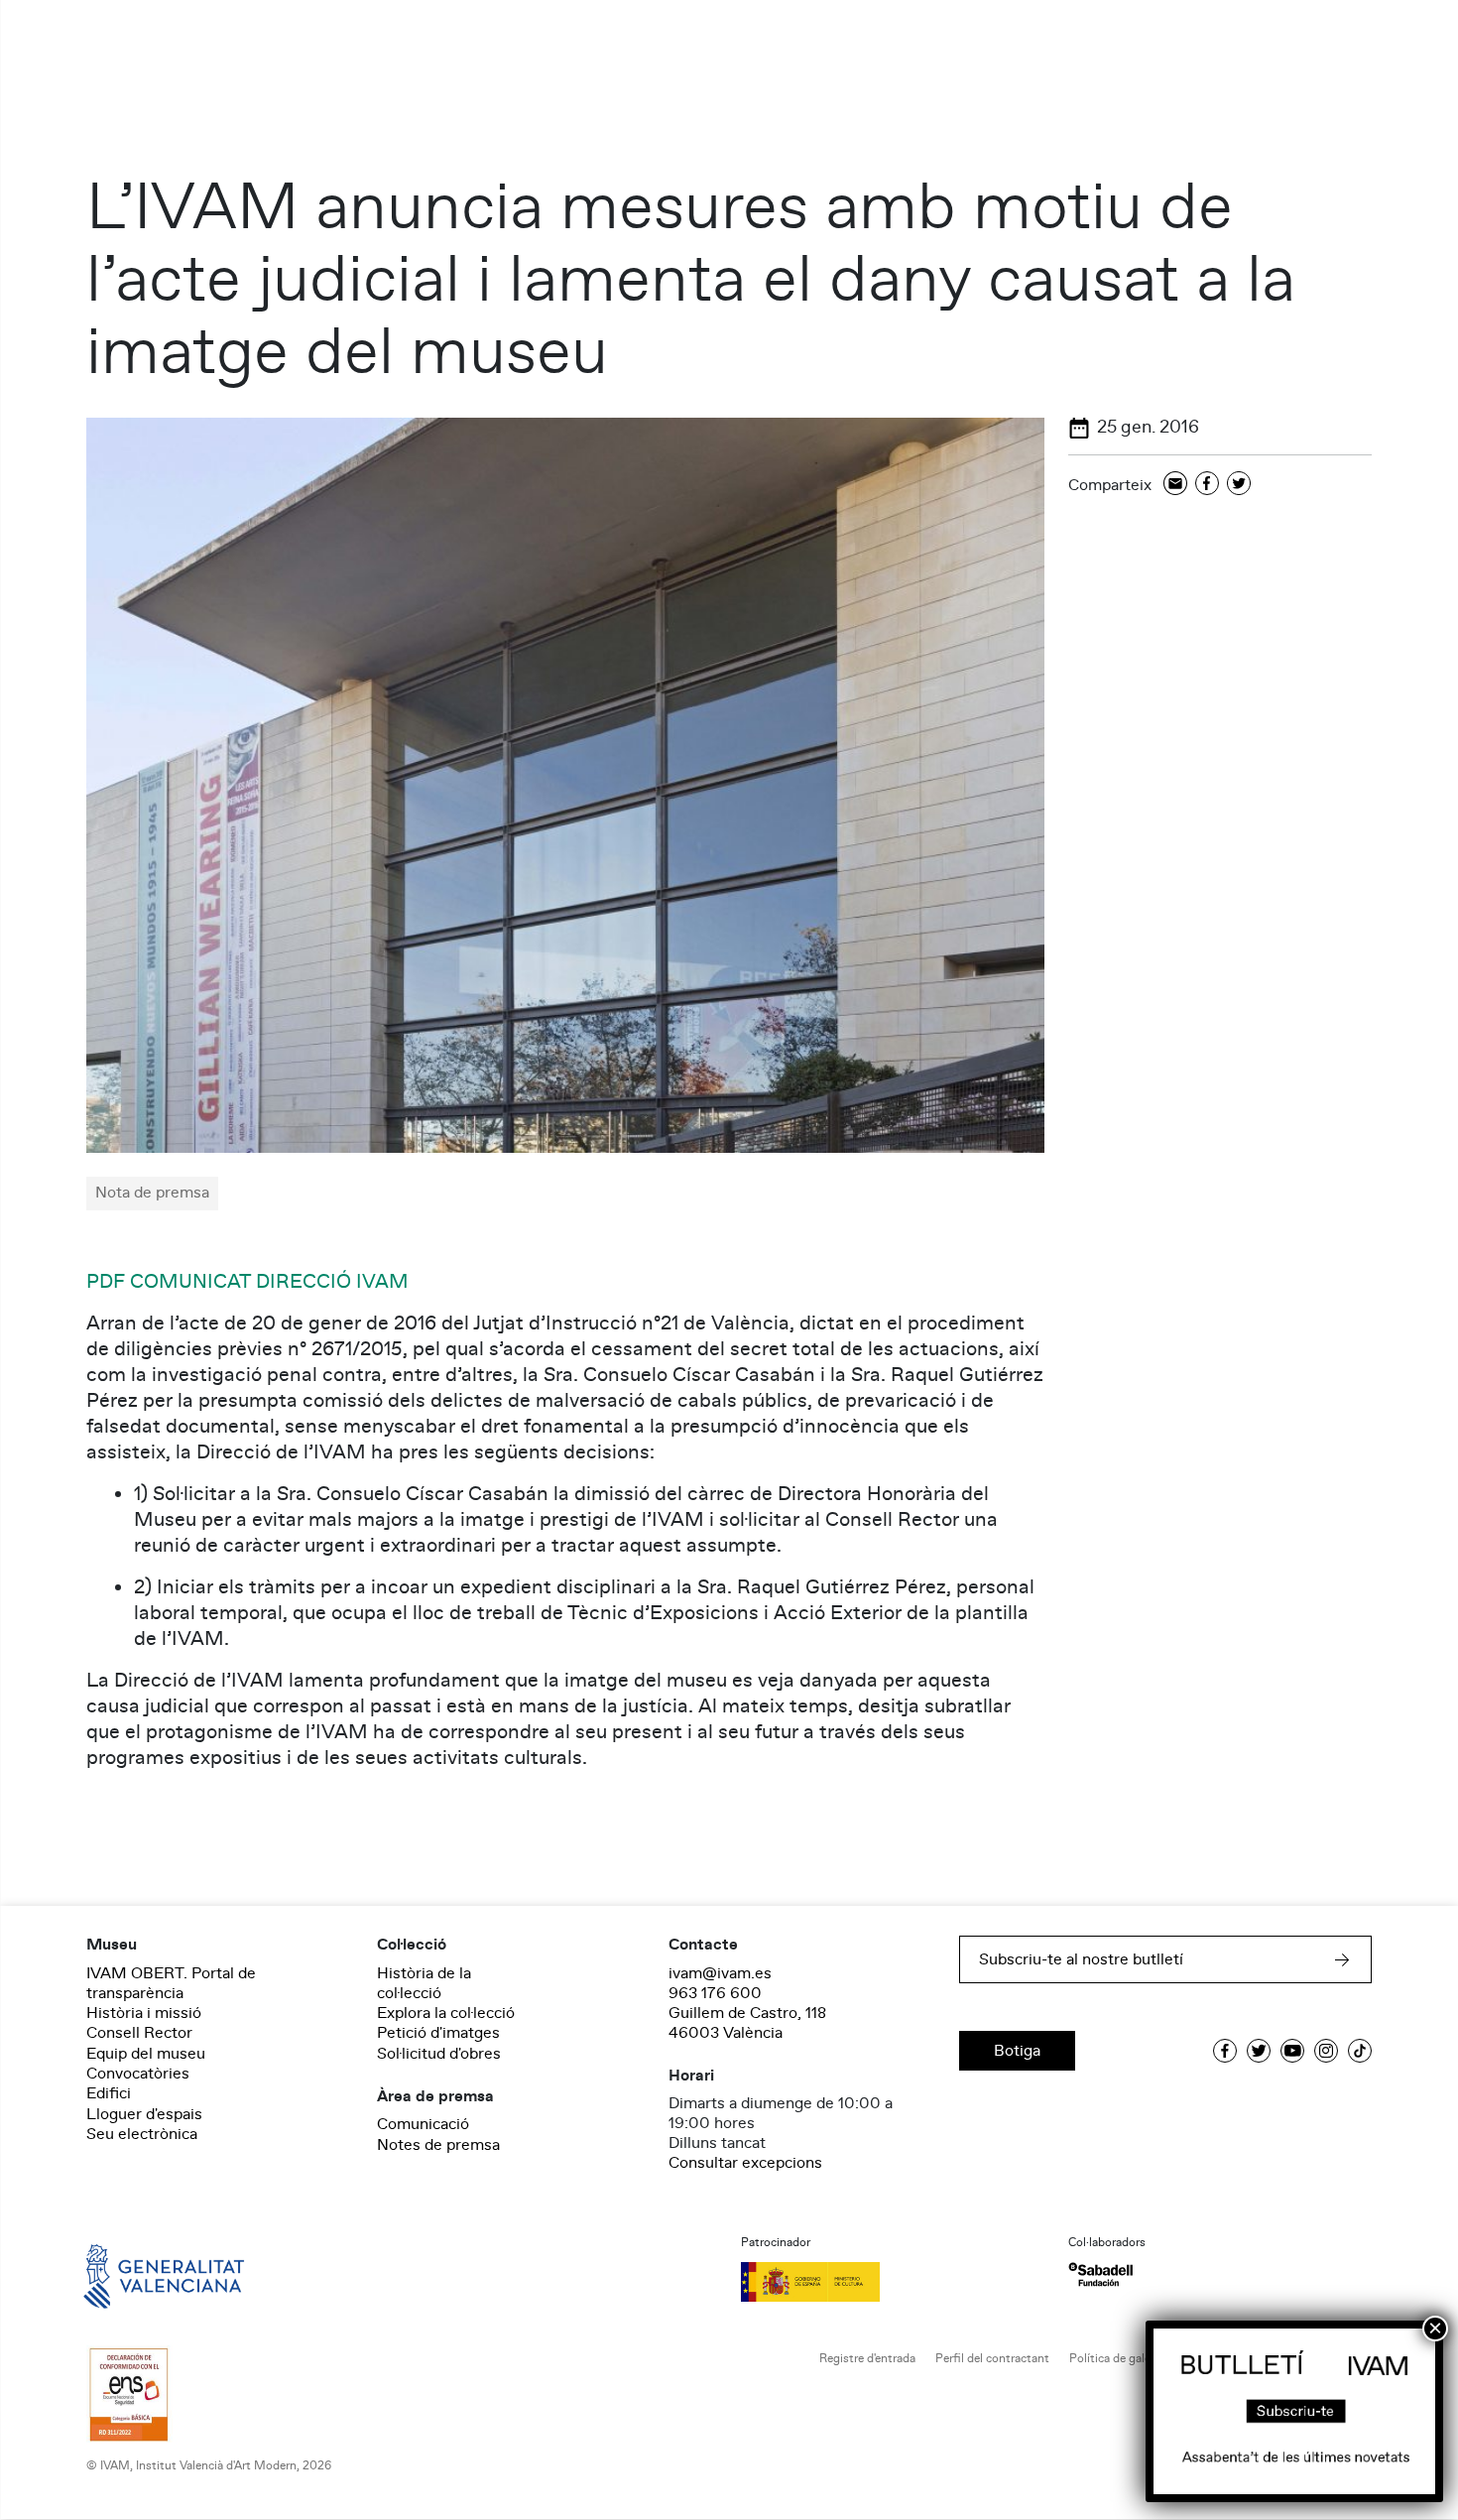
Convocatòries (138, 2074)
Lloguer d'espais (144, 2114)
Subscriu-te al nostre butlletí (1081, 1959)
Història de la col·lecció (424, 1983)
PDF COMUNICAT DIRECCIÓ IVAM (247, 1282)
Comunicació (423, 2124)
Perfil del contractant (992, 2359)
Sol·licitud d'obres (439, 2054)
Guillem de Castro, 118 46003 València (747, 2023)
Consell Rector (139, 2033)
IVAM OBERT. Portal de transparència (171, 1983)
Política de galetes (1118, 2359)
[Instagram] (1326, 2051)
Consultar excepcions (745, 2163)
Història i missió (144, 2013)
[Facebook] (1207, 485)
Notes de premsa (438, 2145)
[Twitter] (1239, 485)
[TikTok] (1360, 2051)
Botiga (1017, 2051)
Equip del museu (146, 2054)
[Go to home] (136, 2275)
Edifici (109, 2093)
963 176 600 (715, 1993)
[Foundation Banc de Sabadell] (1100, 2274)
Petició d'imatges (438, 2033)
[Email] (1175, 485)
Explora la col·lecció (446, 2013)
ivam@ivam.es (720, 1973)
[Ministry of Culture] (893, 2282)
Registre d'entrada (867, 2359)
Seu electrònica (142, 2134)
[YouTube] (1292, 2051)
